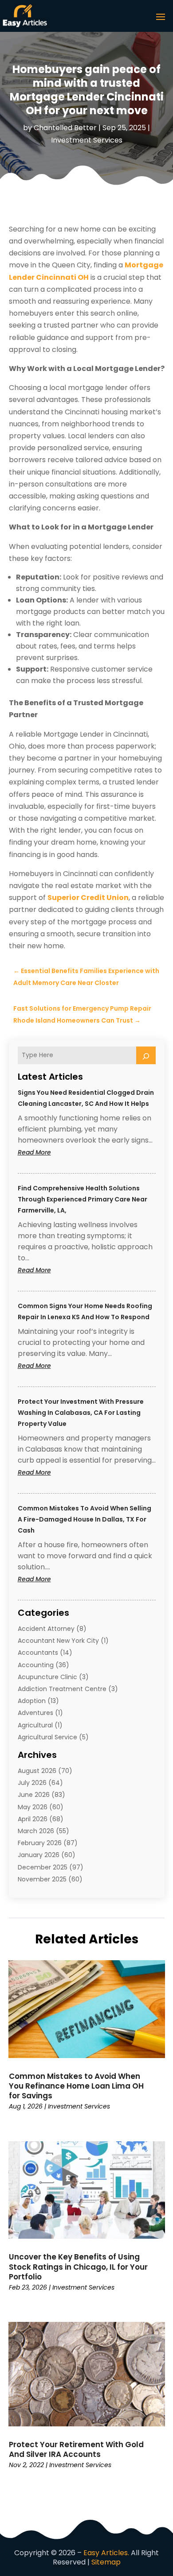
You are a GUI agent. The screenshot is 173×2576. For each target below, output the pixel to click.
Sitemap (106, 2562)
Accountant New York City (58, 1641)
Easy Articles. (106, 2553)
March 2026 (36, 1831)
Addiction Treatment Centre (62, 1689)
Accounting (36, 1665)
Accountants (38, 1653)
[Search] (146, 1055)
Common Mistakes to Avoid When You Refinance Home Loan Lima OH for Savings (76, 2086)
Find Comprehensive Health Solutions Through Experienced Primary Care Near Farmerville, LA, (83, 1199)
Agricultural (35, 1725)
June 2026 (34, 1795)
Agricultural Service (47, 1737)
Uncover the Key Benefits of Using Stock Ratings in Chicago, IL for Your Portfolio (78, 2267)
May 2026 (33, 1807)
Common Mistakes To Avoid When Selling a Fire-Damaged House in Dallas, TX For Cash (85, 1519)
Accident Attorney (46, 1629)
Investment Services (87, 140)
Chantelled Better (65, 128)
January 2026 (39, 1855)
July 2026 (32, 1783)
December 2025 (43, 1867)
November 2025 (42, 1879)
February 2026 (40, 1843)
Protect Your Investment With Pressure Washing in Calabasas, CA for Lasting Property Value (81, 1413)
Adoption (32, 1701)
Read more (51, 1153)
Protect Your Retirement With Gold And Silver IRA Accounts (76, 2449)
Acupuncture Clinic (47, 1677)
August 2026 (37, 1771)
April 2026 (33, 1819)
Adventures (35, 1713)
